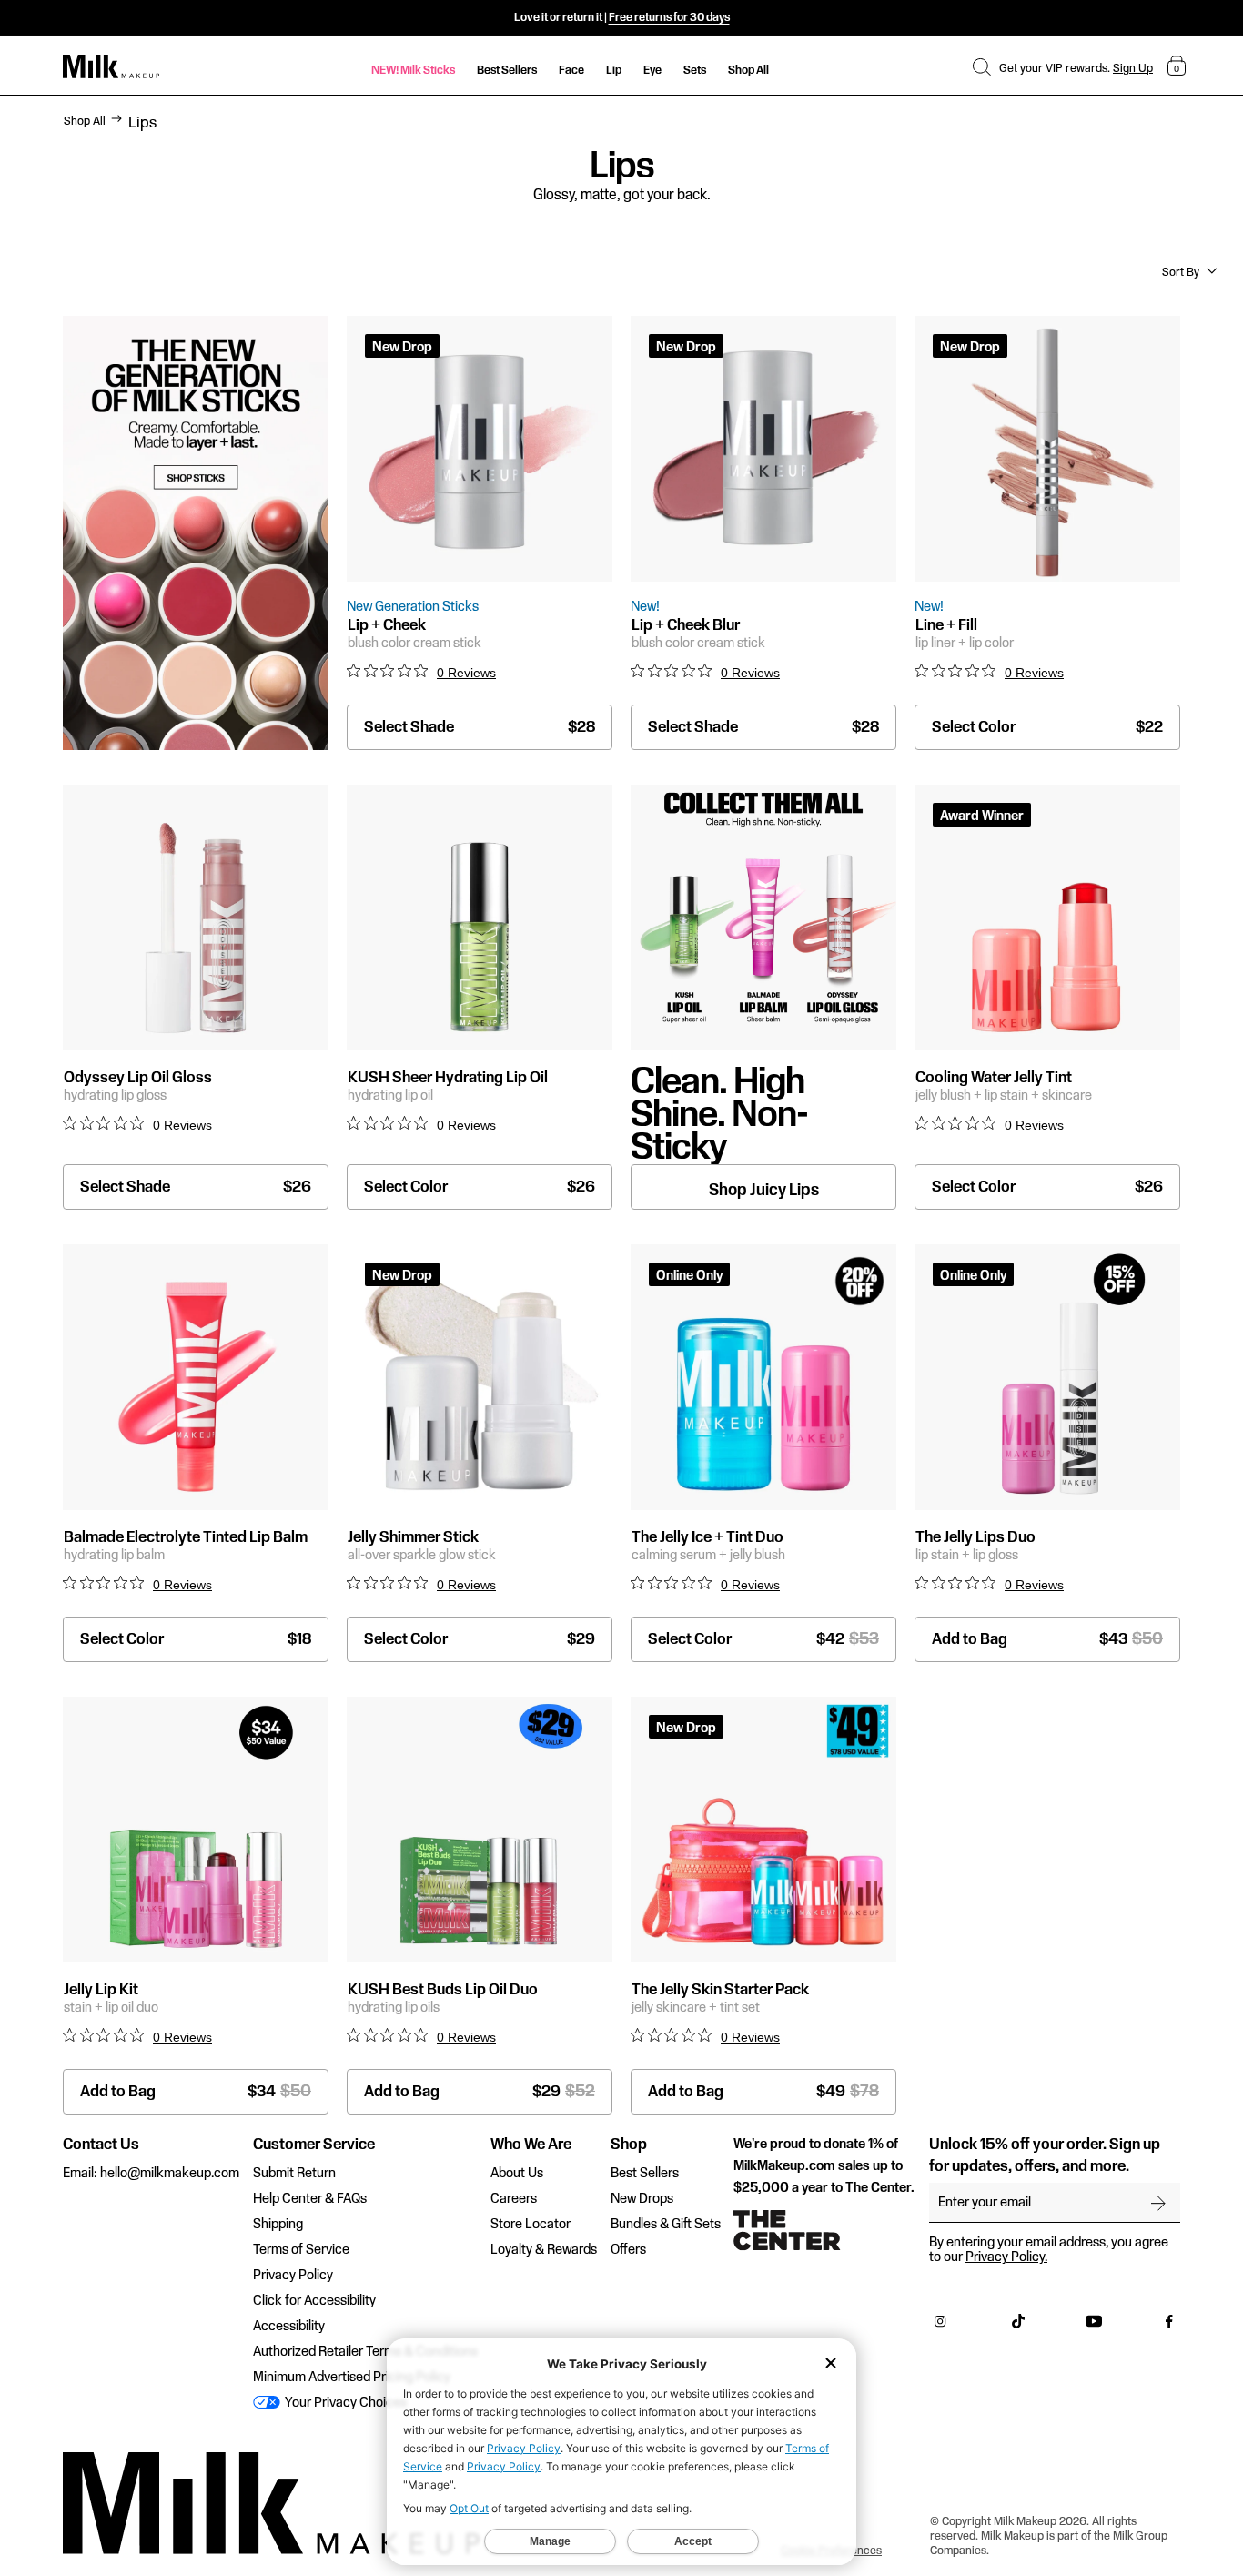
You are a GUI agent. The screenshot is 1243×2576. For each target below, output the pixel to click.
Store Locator (531, 2225)
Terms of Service (301, 2250)
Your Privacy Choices (344, 2403)
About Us (517, 2174)
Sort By (1181, 272)
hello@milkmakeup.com (170, 2174)
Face (571, 70)
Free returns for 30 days (669, 17)
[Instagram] (940, 2326)
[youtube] (1094, 2326)
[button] (982, 66)
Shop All (748, 70)
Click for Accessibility (314, 2301)
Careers (514, 2199)
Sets (695, 70)
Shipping (278, 2225)
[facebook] (1169, 2326)
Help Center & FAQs (310, 2199)
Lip (614, 70)
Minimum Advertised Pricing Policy (352, 2378)
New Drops (642, 2199)
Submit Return (294, 2174)
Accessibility (289, 2327)
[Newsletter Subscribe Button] (1158, 2203)
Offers (628, 2250)
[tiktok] (1018, 2326)
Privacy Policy (293, 2276)
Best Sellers (507, 70)
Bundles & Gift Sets (666, 2225)
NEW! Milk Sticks (413, 70)
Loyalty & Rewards (544, 2250)
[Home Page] (111, 67)
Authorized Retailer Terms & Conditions (365, 2352)
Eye (652, 70)
